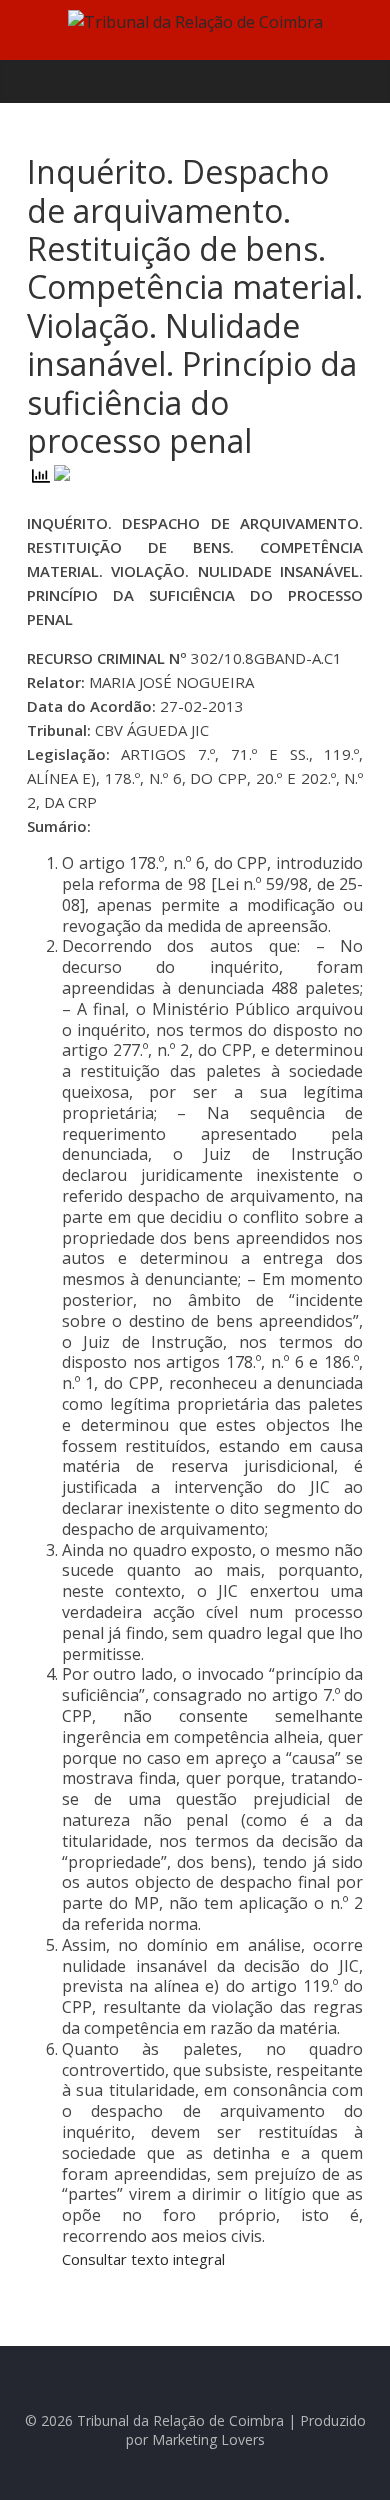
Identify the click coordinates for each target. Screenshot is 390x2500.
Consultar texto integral (143, 2259)
